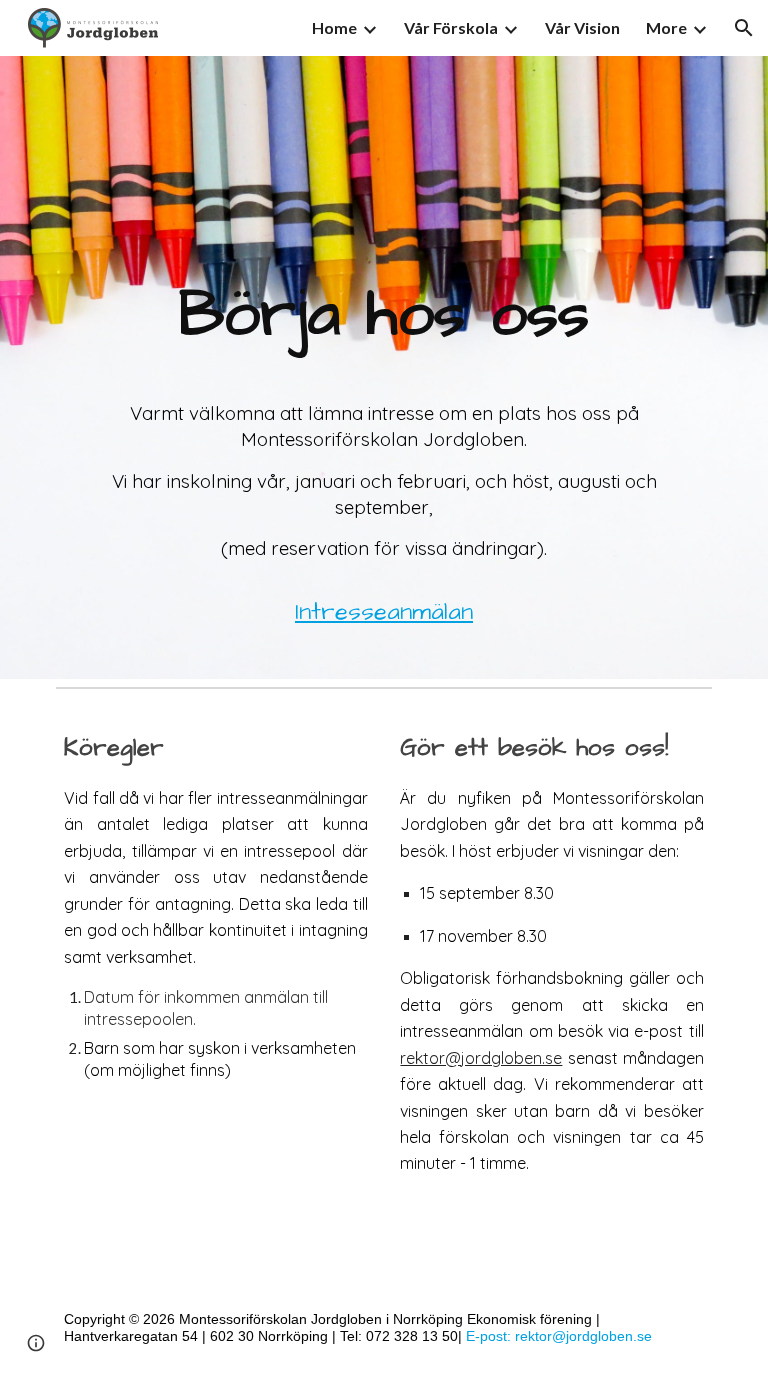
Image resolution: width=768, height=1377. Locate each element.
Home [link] (334, 27)
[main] (383, 367)
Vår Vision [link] (582, 27)
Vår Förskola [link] (451, 27)
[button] (744, 28)
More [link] (666, 27)
